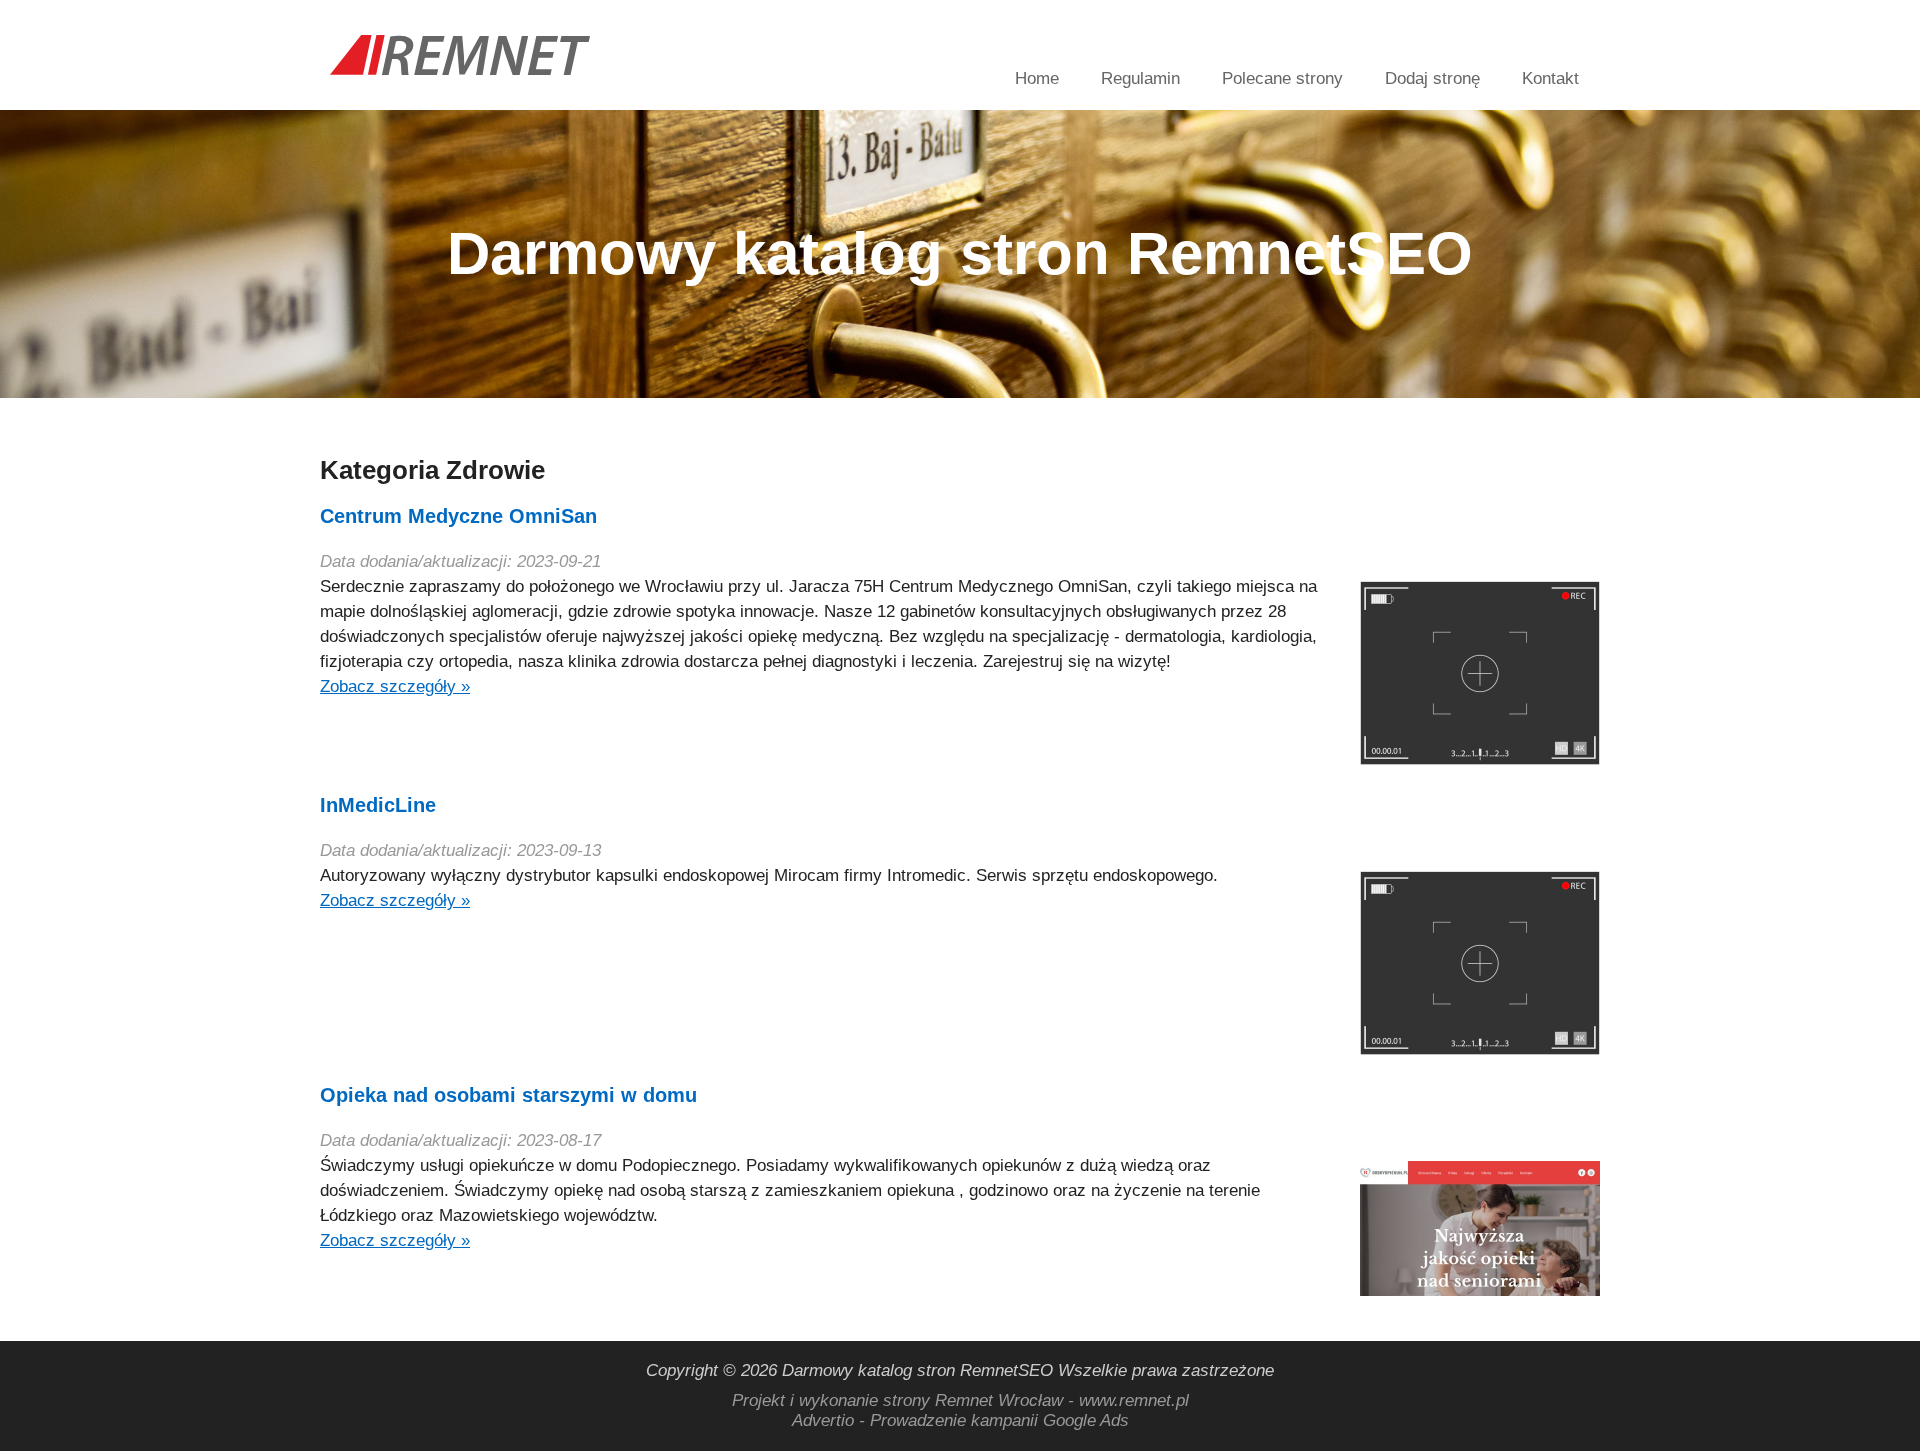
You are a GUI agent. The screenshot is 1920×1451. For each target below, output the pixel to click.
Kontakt (1550, 78)
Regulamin (1140, 78)
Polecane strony (1282, 78)
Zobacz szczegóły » (395, 686)
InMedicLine (378, 805)
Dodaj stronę (1432, 78)
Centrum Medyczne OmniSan (458, 516)
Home (1037, 78)
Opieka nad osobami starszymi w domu (508, 1095)
